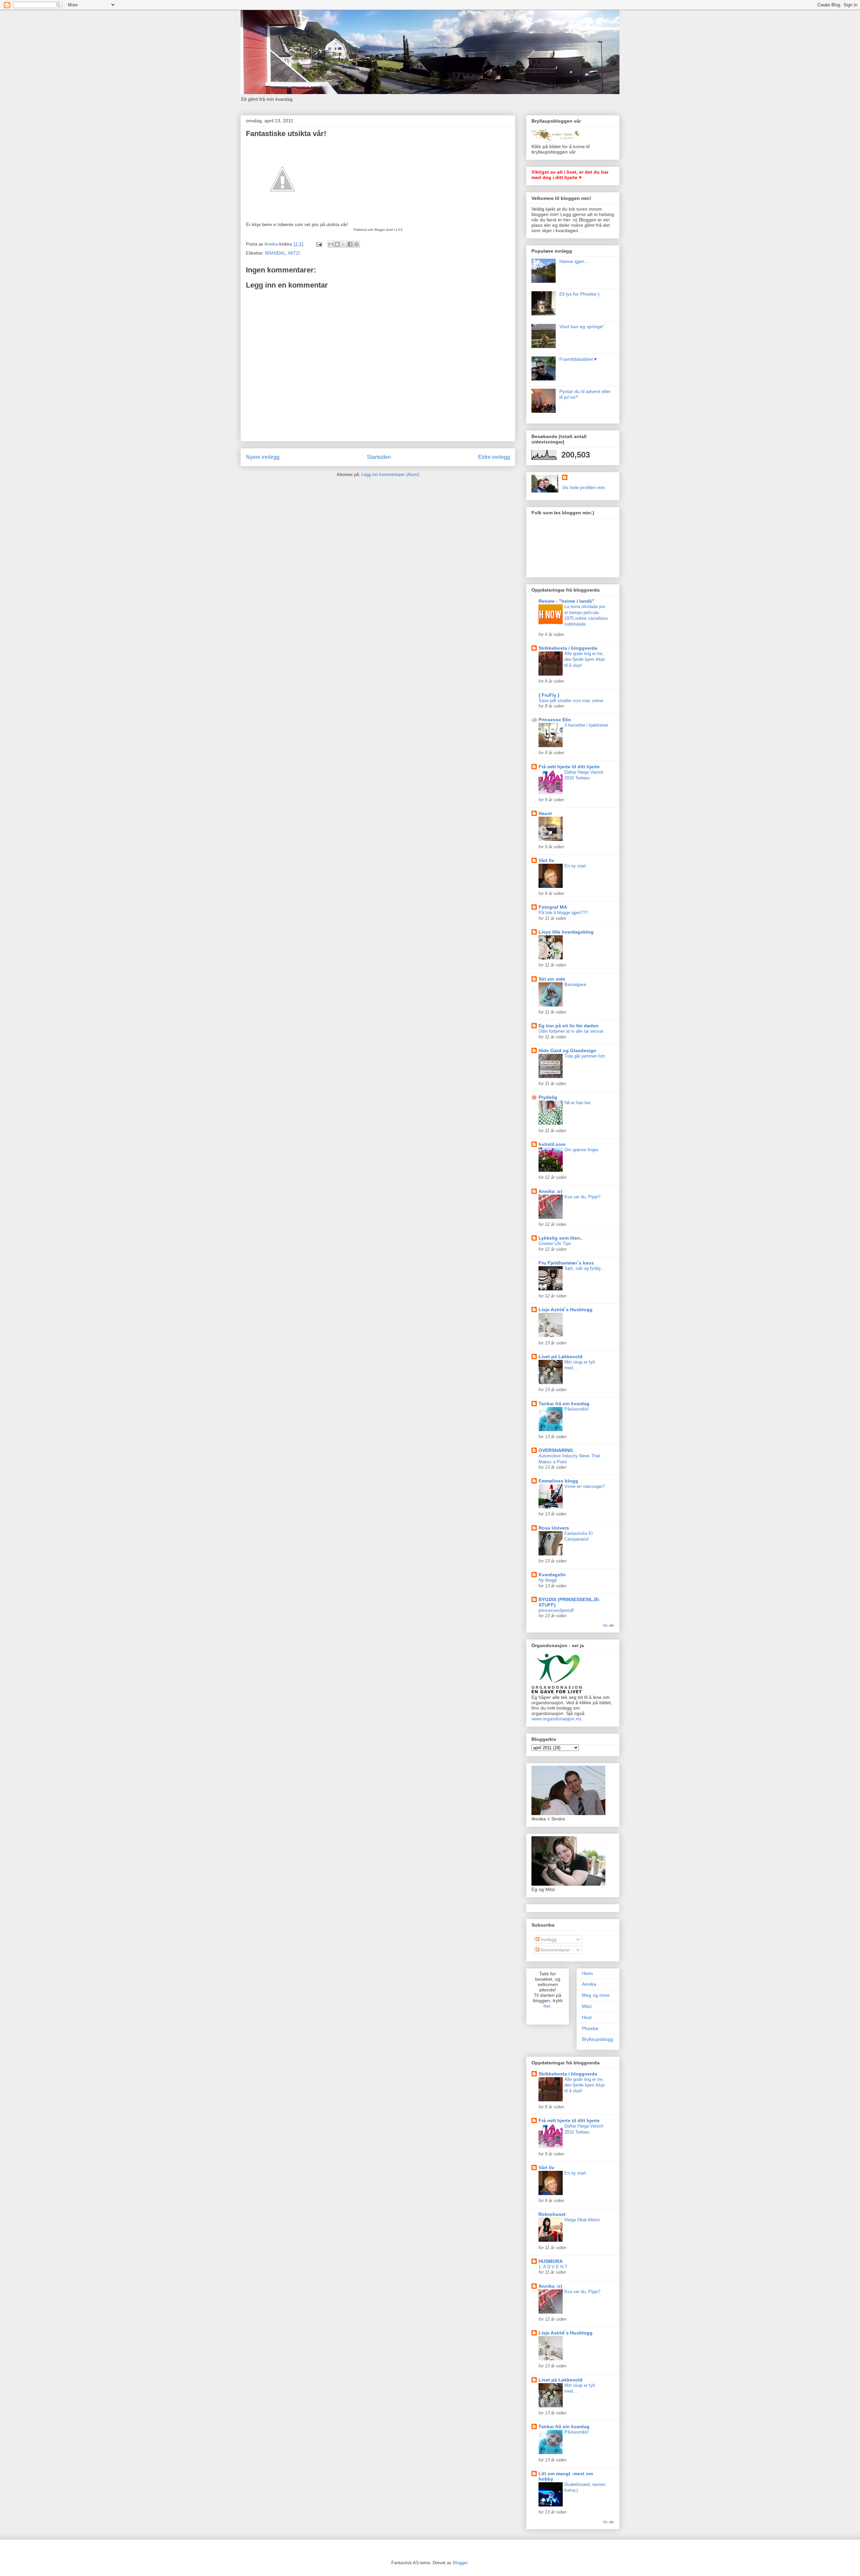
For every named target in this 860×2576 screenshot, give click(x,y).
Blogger (460, 2563)
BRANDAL (275, 253)
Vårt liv (546, 860)
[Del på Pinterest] (356, 244)
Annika (589, 1984)
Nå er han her (577, 1103)
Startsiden (379, 457)
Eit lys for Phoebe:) (579, 294)
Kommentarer (555, 1950)
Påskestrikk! (577, 1409)
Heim (587, 1973)
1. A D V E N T (553, 2267)
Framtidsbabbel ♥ (578, 359)
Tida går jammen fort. (585, 1056)
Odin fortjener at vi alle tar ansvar (571, 1031)
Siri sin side (552, 979)
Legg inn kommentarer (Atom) (390, 475)
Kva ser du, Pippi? (582, 1197)
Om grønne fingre (581, 1150)
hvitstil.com (552, 1144)
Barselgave (575, 984)
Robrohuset (552, 2214)
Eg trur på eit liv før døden (569, 1026)
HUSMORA (551, 2261)
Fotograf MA (553, 907)
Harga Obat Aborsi (582, 2220)
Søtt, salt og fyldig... (584, 1268)
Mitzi (587, 2006)
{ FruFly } (549, 695)
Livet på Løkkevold (561, 1357)
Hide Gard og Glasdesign (567, 1050)
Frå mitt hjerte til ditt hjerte (569, 767)
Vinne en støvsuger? (585, 1486)
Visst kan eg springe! (582, 327)
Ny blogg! (548, 1580)
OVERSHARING (556, 1450)
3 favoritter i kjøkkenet (586, 725)
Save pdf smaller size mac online (571, 701)
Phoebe (590, 2028)
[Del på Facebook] (350, 244)
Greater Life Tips (555, 1243)
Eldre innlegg (494, 457)
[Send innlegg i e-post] (319, 244)
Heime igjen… (574, 261)
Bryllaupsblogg (597, 2039)
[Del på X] (344, 244)
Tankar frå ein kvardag (564, 1404)
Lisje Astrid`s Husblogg (566, 1310)
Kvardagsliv (552, 1575)
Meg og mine (596, 1995)
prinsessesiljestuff (556, 1610)
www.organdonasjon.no (556, 1719)
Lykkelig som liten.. (561, 1238)
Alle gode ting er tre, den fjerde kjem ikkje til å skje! (585, 659)
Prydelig (548, 1097)
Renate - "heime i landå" (566, 601)
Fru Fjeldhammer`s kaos (566, 1263)
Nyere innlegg (263, 457)
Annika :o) (550, 1191)
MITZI (294, 253)
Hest (587, 2017)
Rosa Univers (554, 1528)
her (547, 2006)
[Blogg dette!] (337, 244)
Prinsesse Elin (555, 720)
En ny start (575, 866)
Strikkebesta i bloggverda (568, 648)
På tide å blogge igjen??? (563, 913)
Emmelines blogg (558, 1481)
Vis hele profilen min (584, 487)
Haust (545, 813)
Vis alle (608, 1625)
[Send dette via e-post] (331, 244)
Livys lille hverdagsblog (566, 932)
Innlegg (548, 1939)
